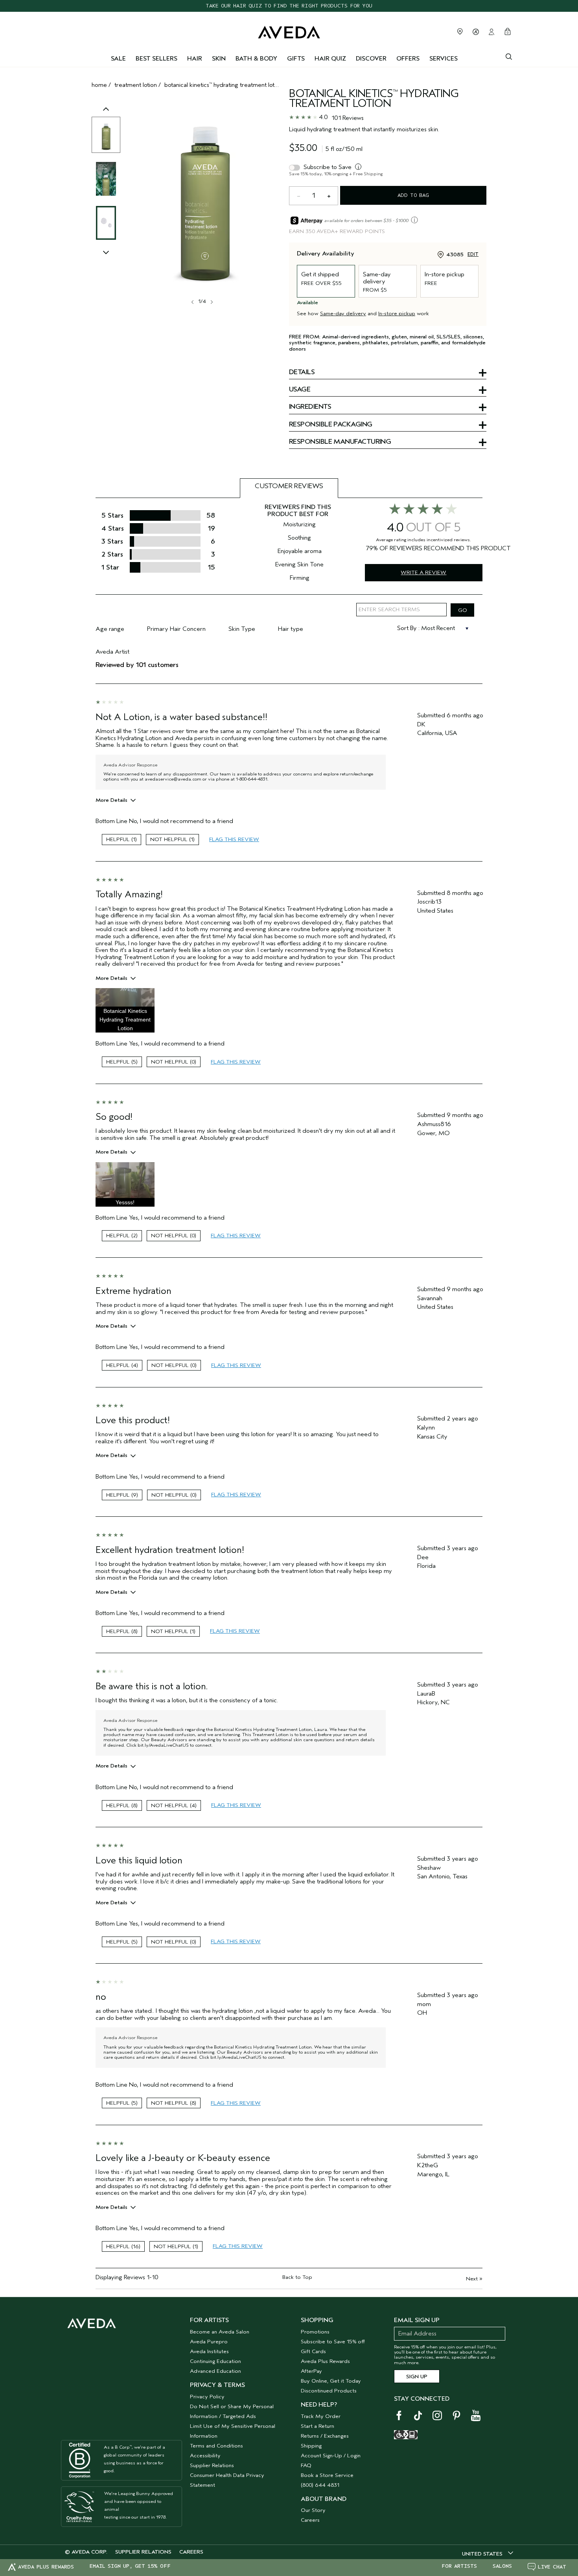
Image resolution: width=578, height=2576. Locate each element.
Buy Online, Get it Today (331, 2381)
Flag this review (234, 839)
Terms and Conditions (216, 2446)
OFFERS (408, 59)
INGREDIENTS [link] (310, 407)
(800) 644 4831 (320, 2485)
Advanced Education (215, 2371)
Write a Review (423, 572)
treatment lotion (136, 85)
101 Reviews (348, 118)
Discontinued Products (329, 2391)
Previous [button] (106, 117)
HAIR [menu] (195, 59)
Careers (310, 2520)
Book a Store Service (327, 2475)
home (99, 85)
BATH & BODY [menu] (256, 59)
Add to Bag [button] (413, 195)
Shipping (311, 2446)
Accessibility (205, 2456)
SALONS (502, 2566)
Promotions (315, 2332)
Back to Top (297, 2277)
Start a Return (318, 2426)
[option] (106, 135)
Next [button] (211, 302)
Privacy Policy (207, 2397)
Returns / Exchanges (325, 2436)
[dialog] (509, 56)
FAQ (306, 2465)
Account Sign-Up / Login (331, 2456)
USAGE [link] (300, 390)
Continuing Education (215, 2361)
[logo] (289, 30)
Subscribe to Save (328, 167)
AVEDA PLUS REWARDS (46, 2567)
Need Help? (319, 2405)
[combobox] (488, 2554)
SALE (118, 59)
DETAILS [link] (302, 373)
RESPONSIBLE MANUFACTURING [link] (340, 442)
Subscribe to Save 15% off (333, 2342)
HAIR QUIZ (330, 59)
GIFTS (296, 59)
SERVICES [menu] (444, 59)
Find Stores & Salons (460, 31)
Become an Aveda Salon (220, 2332)
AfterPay (311, 2371)
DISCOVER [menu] (371, 59)
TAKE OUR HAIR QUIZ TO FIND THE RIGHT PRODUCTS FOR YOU (289, 6)
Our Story (313, 2510)
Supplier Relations (212, 2465)
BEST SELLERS (156, 59)
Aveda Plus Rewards (325, 2361)
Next (474, 2279)
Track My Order (321, 2416)
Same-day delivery (343, 313)
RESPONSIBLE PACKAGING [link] (331, 425)
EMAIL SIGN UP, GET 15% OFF (130, 2566)
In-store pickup (397, 313)
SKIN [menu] (219, 59)
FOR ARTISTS (459, 2566)
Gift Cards (313, 2351)
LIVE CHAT (552, 2567)
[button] (125, 1010)
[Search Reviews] (462, 610)
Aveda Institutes (209, 2351)
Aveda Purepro (209, 2342)
